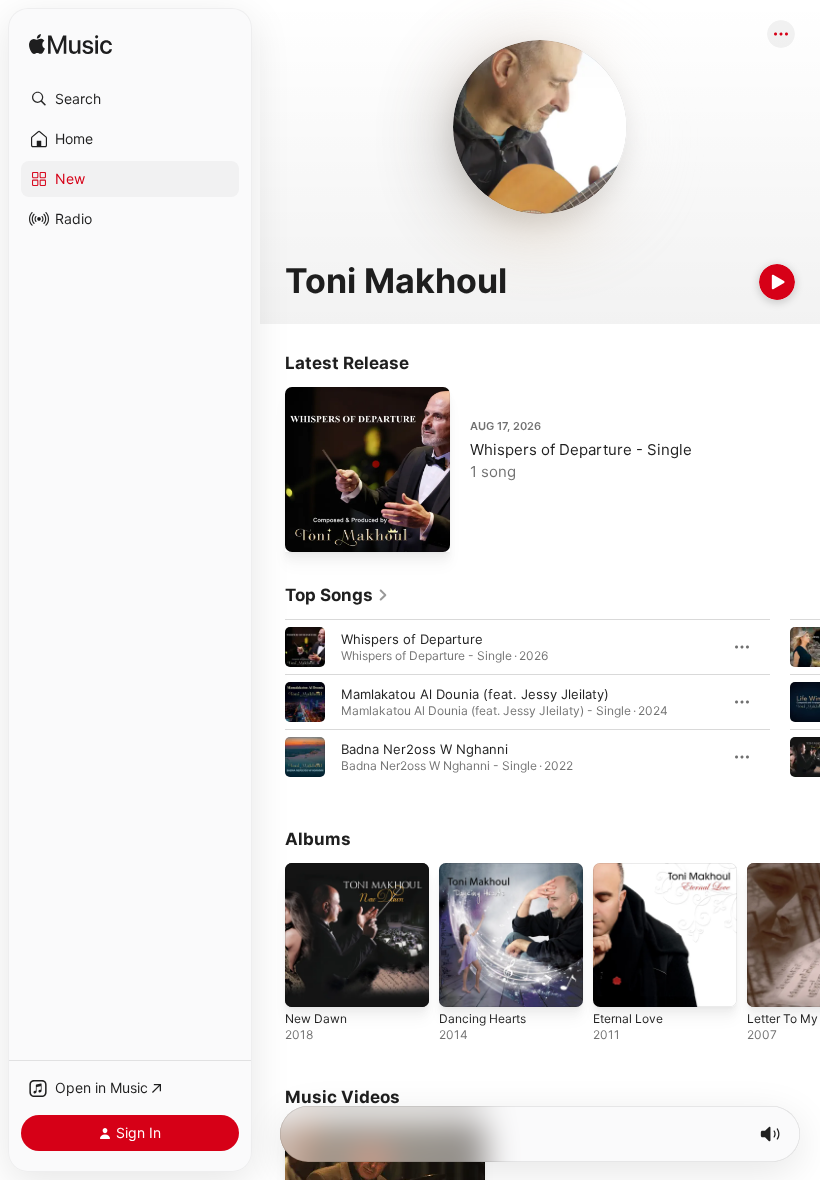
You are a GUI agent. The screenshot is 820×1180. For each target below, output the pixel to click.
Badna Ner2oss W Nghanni (424, 749)
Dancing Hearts (482, 1018)
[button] (130, 99)
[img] (70, 45)
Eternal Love (628, 1018)
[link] (337, 595)
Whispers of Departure (412, 639)
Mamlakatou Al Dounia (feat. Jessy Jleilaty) (475, 694)
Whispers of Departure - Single (581, 449)
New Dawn (316, 1018)
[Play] (777, 282)
